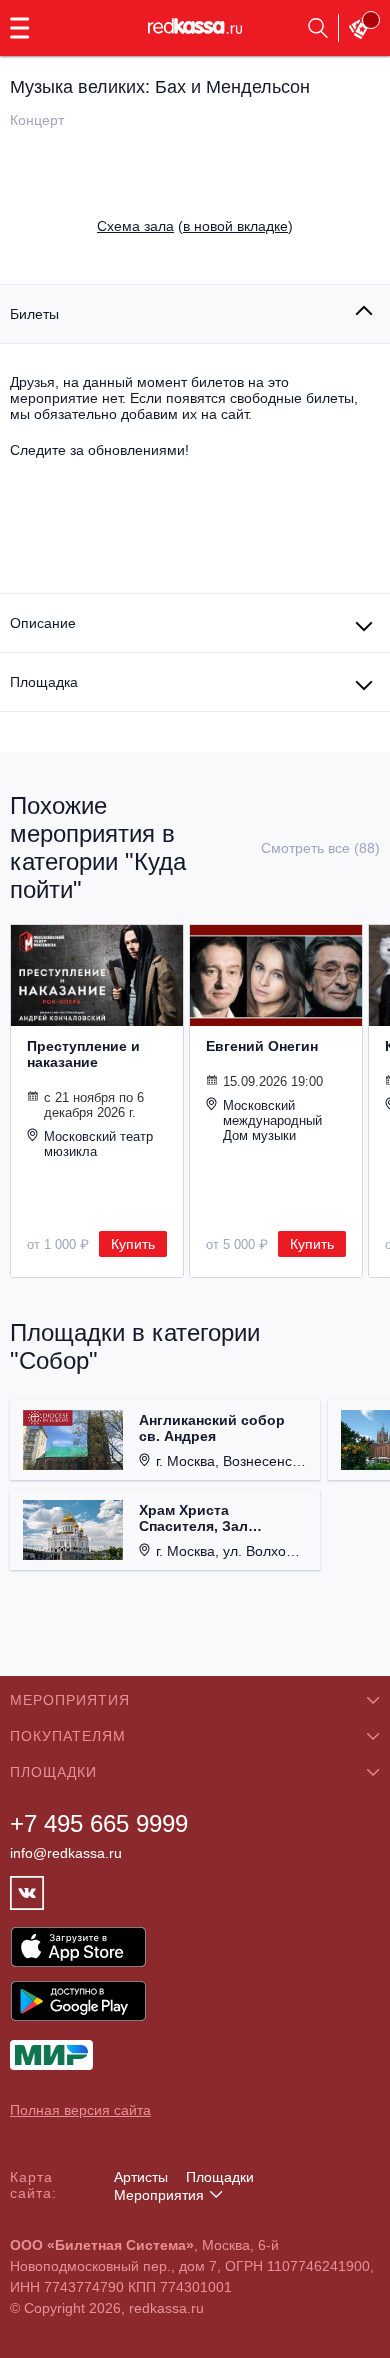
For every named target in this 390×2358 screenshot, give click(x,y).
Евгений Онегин (262, 1046)
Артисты (141, 2177)
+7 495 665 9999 (99, 1823)
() (195, 226)
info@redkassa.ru (66, 1853)
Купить (133, 1244)
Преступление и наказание (83, 1054)
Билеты (34, 314)
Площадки (220, 2177)
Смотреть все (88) (320, 848)
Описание (43, 623)
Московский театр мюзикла (98, 1144)
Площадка (44, 682)
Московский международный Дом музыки (272, 1120)
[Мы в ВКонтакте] (27, 1893)
